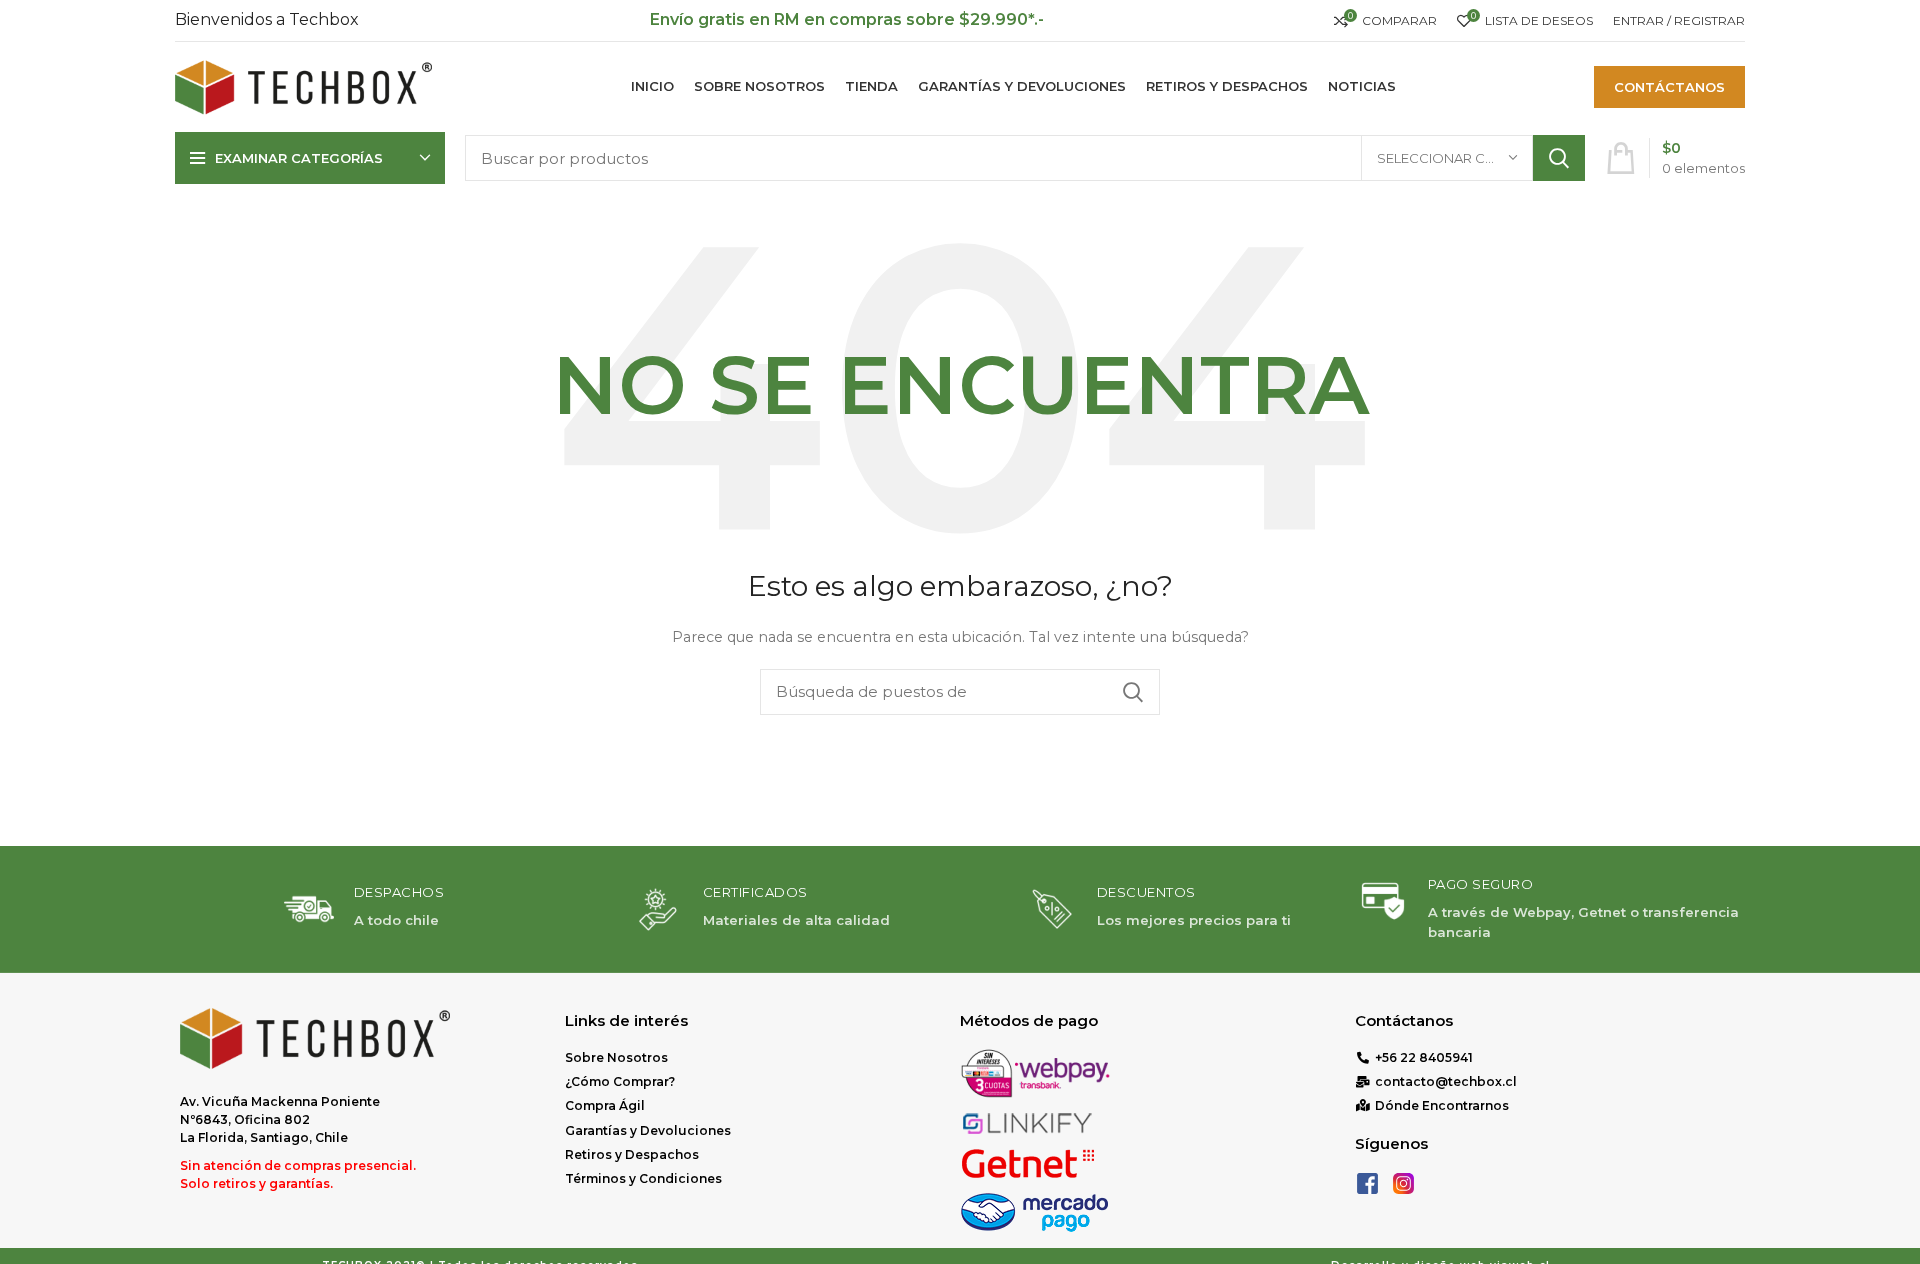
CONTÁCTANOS (1669, 87)
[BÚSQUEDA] (1559, 158)
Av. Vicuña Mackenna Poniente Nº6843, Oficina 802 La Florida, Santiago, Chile (280, 1119)
